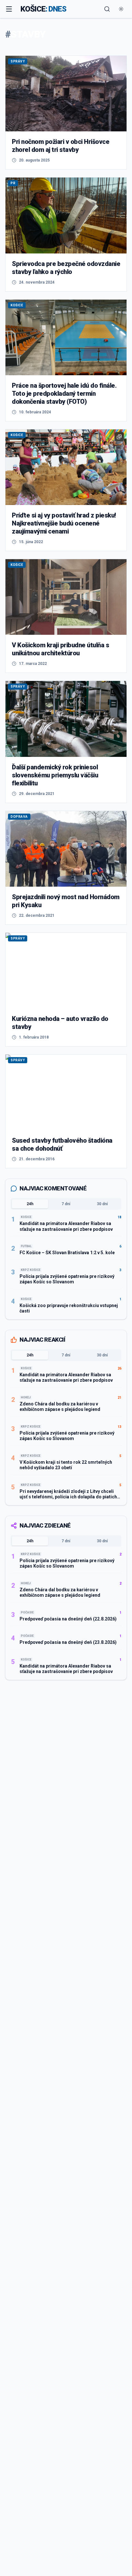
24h (30, 1204)
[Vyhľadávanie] (107, 9)
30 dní (102, 1204)
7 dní (66, 1204)
